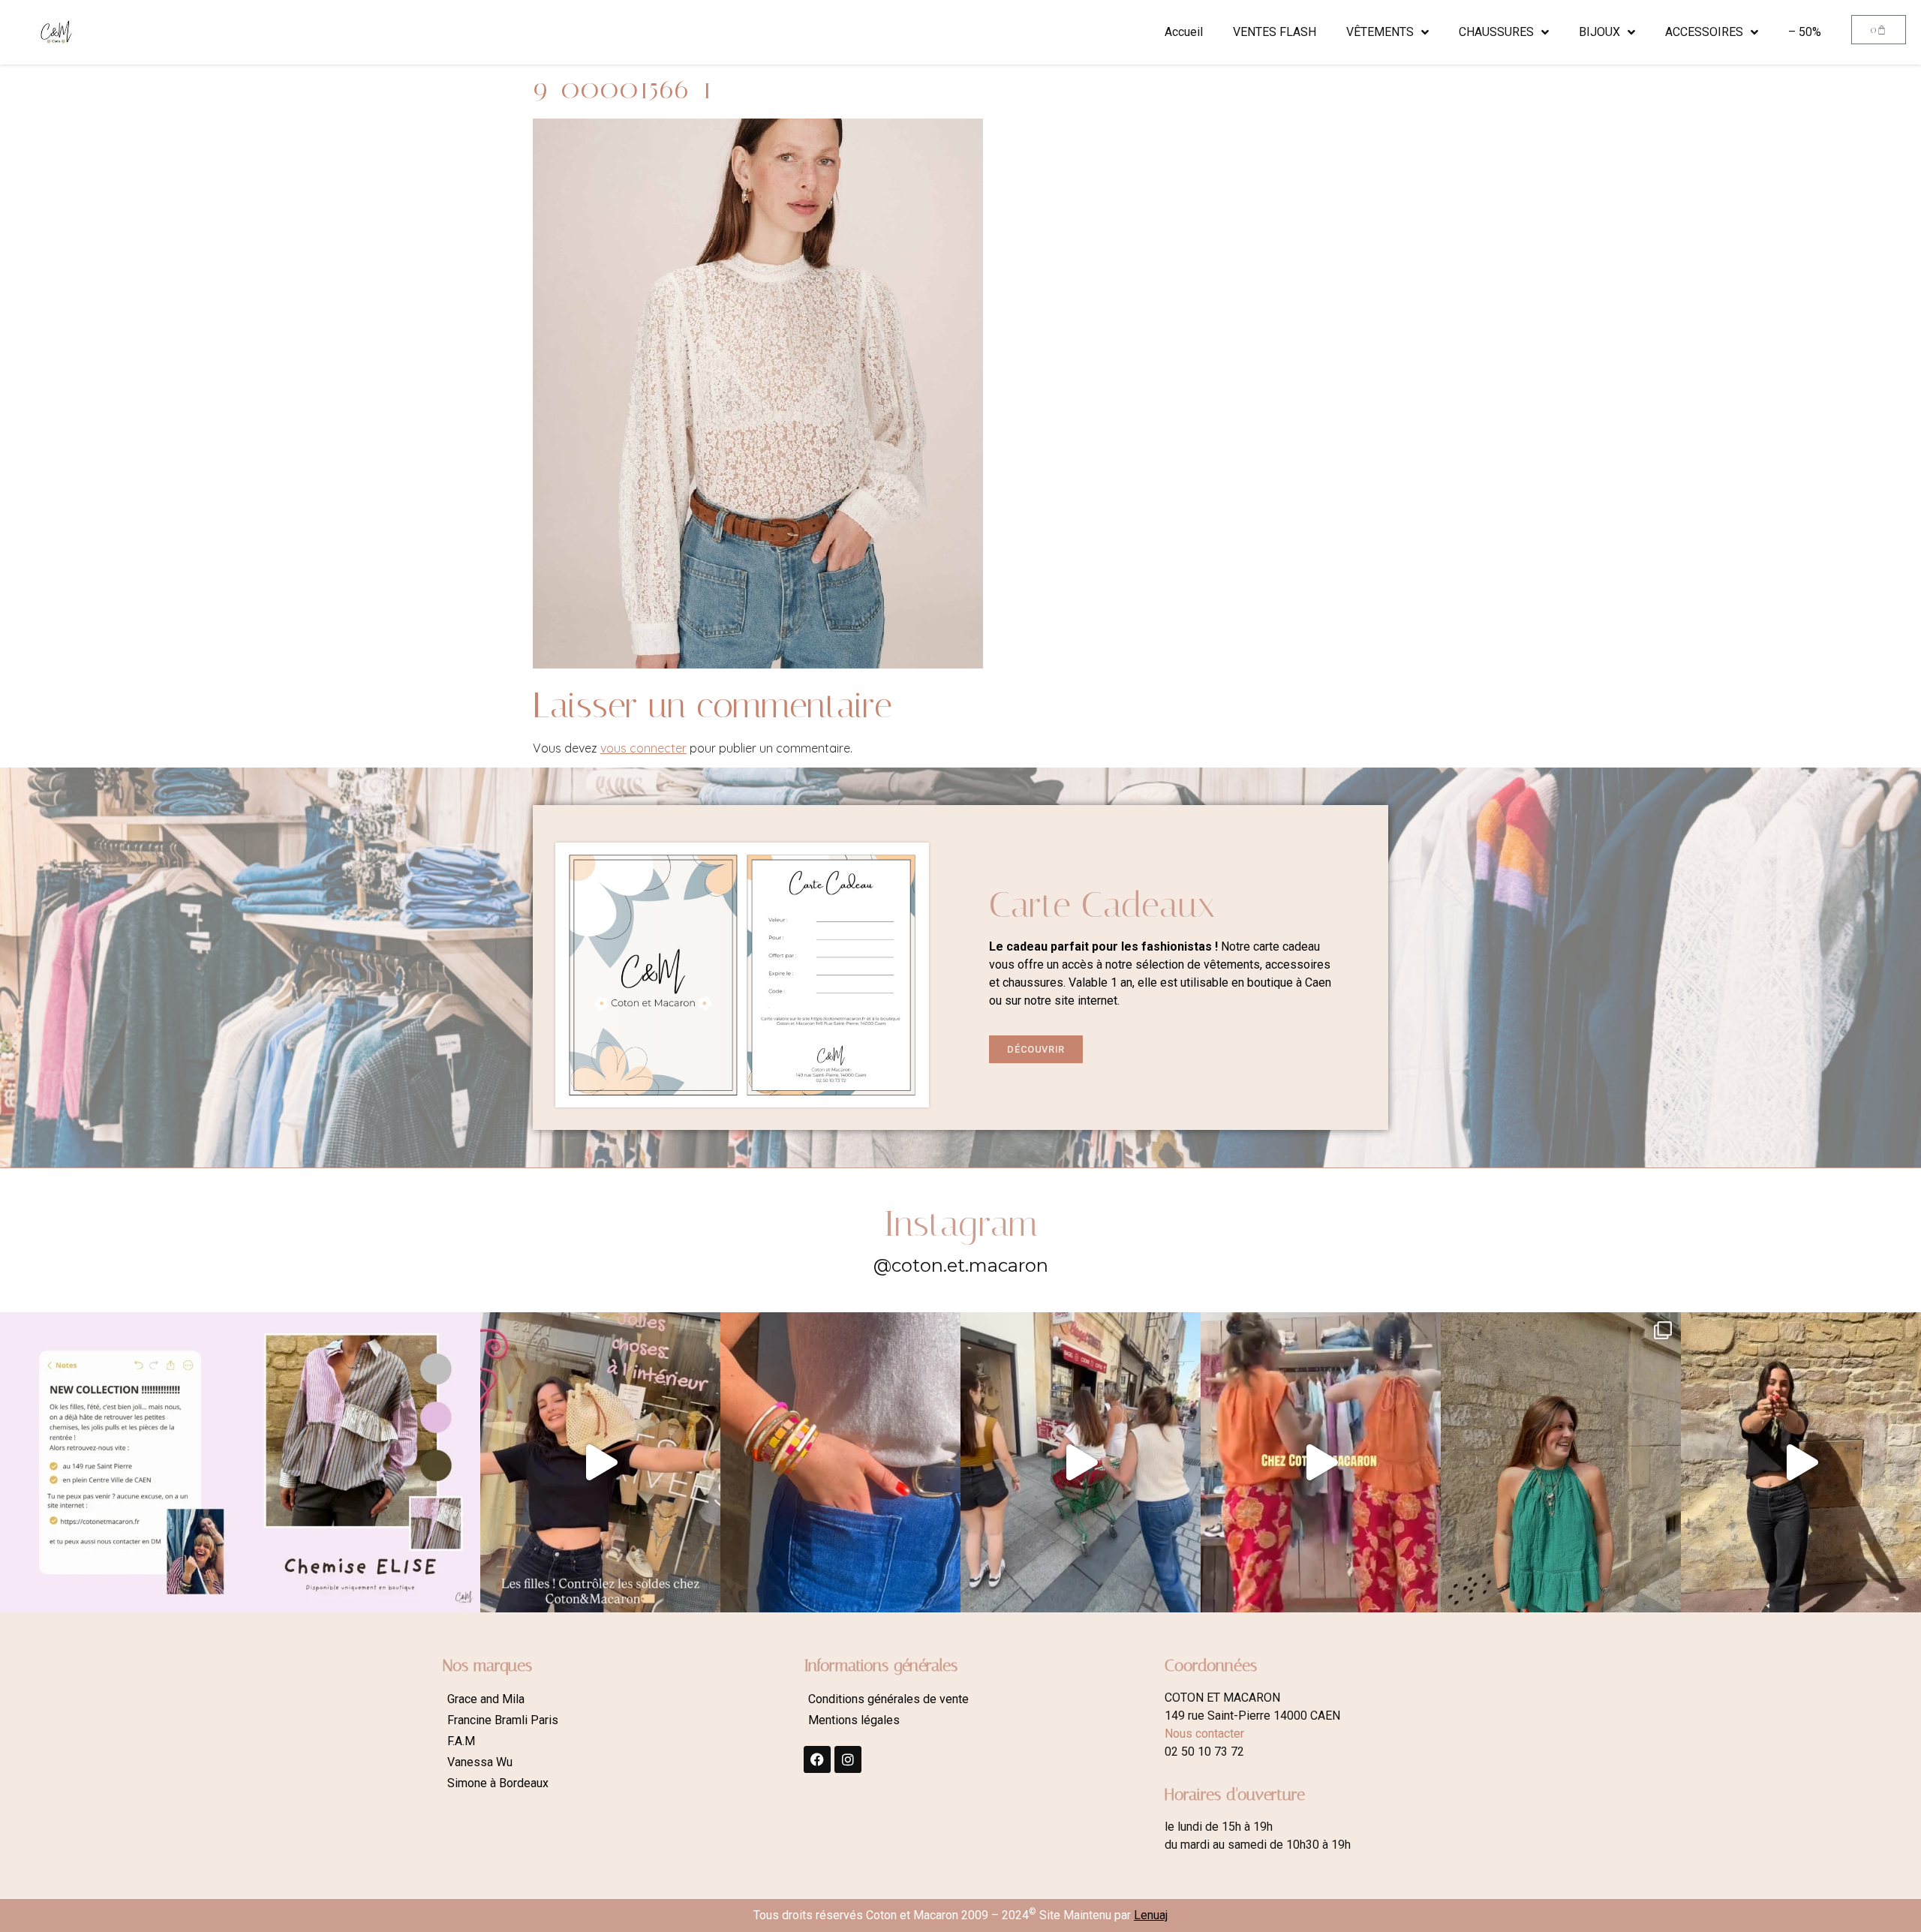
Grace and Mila (486, 1699)
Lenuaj (1151, 1915)
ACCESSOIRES (1704, 32)
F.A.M (461, 1741)
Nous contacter (1204, 1734)
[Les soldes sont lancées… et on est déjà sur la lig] (1081, 1462)
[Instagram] (848, 1759)
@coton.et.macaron (961, 1265)
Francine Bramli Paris (503, 1720)
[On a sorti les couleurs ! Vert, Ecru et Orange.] (1561, 1462)
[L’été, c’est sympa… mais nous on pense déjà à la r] (120, 1462)
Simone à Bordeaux (498, 1783)
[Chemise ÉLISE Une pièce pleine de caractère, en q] (360, 1462)
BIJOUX (1599, 32)
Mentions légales (854, 1720)
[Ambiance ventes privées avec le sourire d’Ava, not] (1801, 1462)
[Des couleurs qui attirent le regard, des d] (840, 1462)
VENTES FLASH (1275, 32)
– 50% (1805, 32)
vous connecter (643, 748)
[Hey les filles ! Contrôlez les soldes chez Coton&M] (600, 1462)
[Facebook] (817, 1759)
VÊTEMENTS (1380, 32)
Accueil (1184, 32)
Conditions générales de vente (888, 1699)
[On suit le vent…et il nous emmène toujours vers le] (1321, 1462)
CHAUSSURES (1496, 32)
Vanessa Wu (480, 1762)
